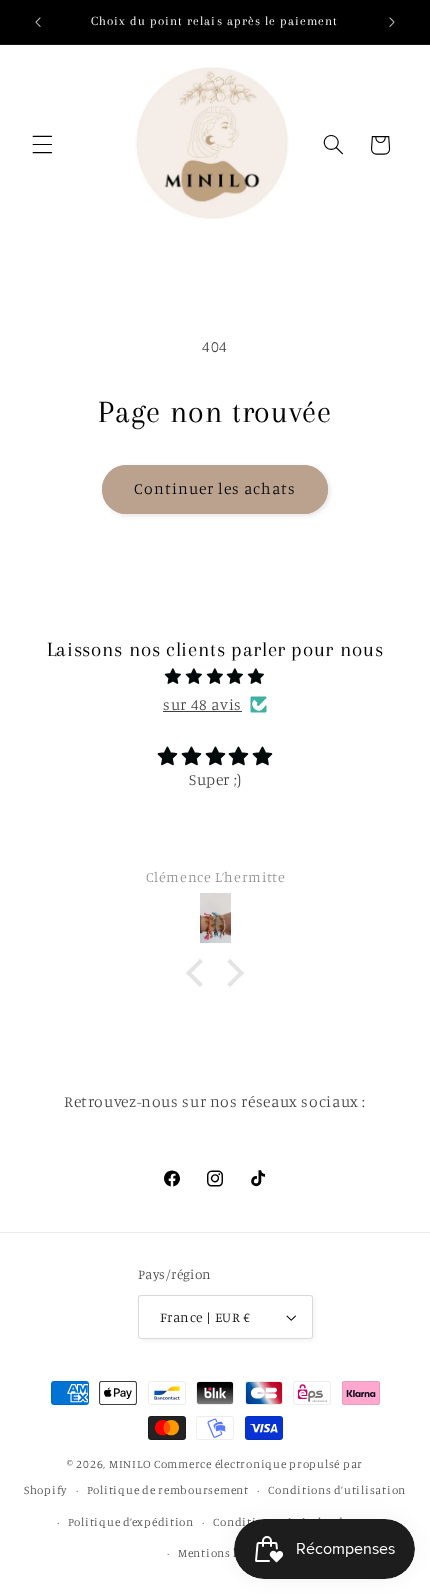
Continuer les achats (215, 488)
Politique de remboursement (168, 1490)
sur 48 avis (202, 704)
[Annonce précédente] (38, 22)
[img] (215, 677)
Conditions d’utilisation (337, 1490)
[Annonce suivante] (392, 22)
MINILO (131, 1464)
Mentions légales (225, 1553)
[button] (42, 145)
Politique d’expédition (131, 1522)
